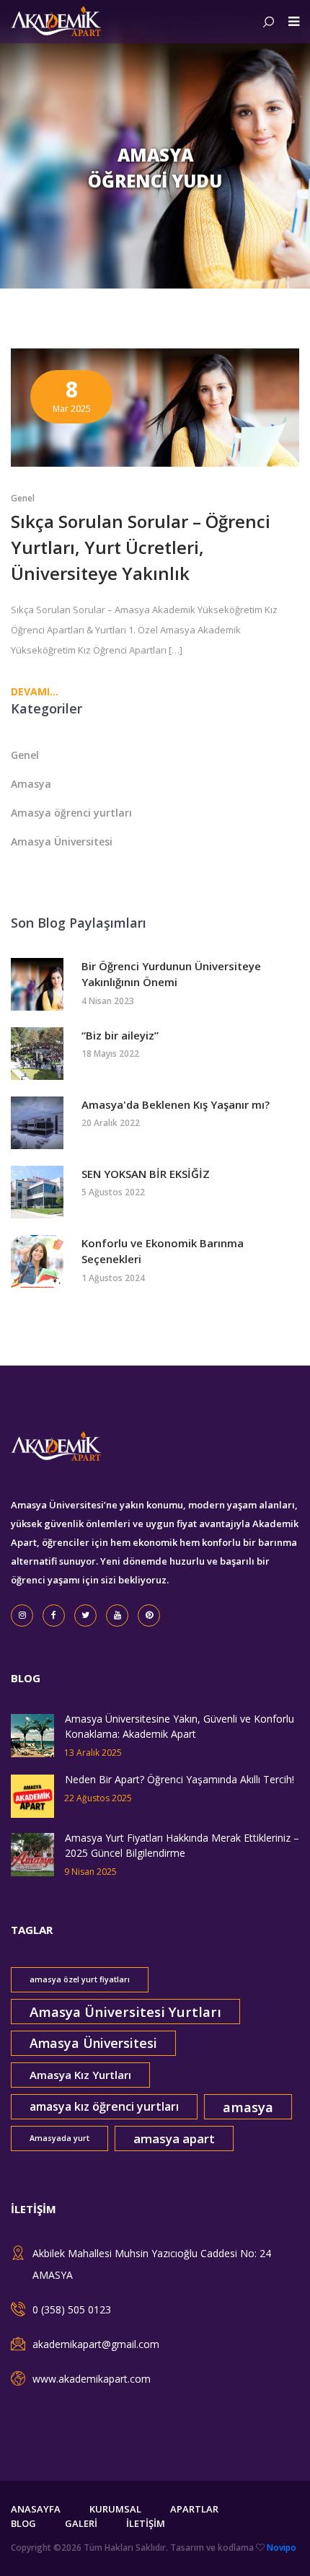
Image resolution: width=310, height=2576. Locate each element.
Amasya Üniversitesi (62, 841)
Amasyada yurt (59, 2138)
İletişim (146, 2523)
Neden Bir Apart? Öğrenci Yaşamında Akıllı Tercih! (180, 1779)
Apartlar (194, 2509)
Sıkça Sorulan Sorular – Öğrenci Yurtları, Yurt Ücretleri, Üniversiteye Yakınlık (141, 547)
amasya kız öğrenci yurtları (104, 2106)
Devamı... (35, 691)
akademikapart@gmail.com (96, 2344)
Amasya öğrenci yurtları (71, 813)
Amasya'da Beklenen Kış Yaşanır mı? (176, 1104)
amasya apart (174, 2138)
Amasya (31, 784)
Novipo (282, 2548)
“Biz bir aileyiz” (120, 1035)
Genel (23, 498)
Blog (23, 2523)
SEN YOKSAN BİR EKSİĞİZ (146, 1174)
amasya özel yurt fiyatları (80, 1979)
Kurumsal (115, 2509)
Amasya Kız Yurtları (80, 2075)
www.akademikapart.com (92, 2379)
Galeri (81, 2523)
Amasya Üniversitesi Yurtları (125, 2012)
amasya (248, 2107)
